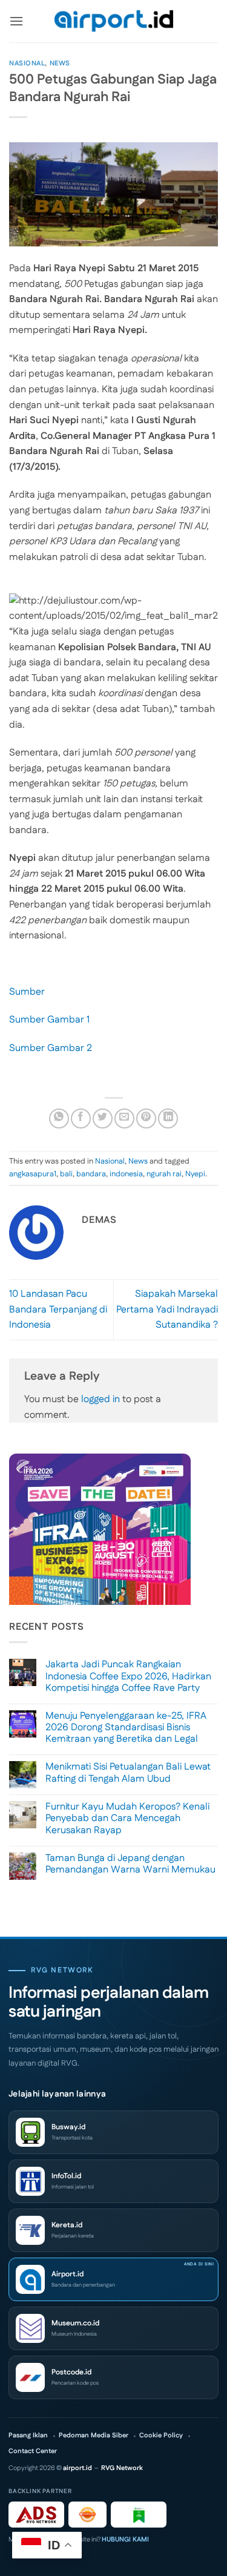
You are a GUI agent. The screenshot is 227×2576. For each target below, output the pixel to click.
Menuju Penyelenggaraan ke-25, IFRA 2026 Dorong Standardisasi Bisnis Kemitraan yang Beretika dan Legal (126, 1728)
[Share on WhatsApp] (59, 1118)
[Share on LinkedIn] (168, 1118)
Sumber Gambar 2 (51, 1048)
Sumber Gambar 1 (49, 1020)
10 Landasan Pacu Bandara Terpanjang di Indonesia (58, 1309)
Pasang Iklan (28, 2436)
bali (66, 1174)
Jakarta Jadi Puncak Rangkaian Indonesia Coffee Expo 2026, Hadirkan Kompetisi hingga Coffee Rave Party (128, 1676)
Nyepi (195, 1174)
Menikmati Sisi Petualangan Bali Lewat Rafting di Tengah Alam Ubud (128, 1773)
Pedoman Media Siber (94, 2436)
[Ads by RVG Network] (36, 2515)
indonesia (126, 1174)
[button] (16, 21)
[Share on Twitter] (103, 1118)
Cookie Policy (161, 2436)
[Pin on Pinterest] (146, 1118)
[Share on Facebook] (81, 1118)
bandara (91, 1174)
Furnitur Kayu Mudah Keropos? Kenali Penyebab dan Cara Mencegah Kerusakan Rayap (127, 1819)
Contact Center (33, 2452)
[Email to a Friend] (124, 1118)
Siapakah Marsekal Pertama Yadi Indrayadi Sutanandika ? (167, 1309)
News (60, 64)
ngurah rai (164, 1174)
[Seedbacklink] (87, 2515)
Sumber (27, 992)
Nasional (27, 64)
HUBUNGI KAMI (125, 2540)
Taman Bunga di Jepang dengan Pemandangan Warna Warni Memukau (130, 1864)
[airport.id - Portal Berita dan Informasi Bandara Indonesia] (114, 21)
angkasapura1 (33, 1174)
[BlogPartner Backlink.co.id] (139, 2515)
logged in (100, 1399)
